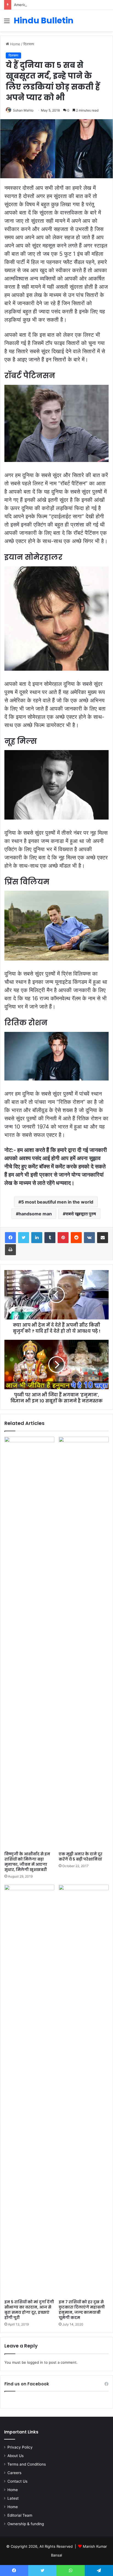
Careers (14, 2473)
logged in (35, 2362)
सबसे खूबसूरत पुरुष (81, 1214)
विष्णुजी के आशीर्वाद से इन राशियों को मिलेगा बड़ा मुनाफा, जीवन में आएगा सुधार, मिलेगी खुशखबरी (27, 1862)
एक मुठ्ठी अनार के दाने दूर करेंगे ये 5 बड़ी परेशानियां (80, 1857)
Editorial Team (20, 2515)
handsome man (35, 1214)
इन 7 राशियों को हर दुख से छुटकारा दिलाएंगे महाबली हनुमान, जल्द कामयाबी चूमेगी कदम (82, 2310)
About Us (15, 2456)
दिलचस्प (29, 44)
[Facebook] (10, 1238)
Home (15, 44)
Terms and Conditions (27, 2464)
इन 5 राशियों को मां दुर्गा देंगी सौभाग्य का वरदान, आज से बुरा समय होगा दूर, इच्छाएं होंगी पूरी (29, 2310)
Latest (13, 2498)
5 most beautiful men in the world (57, 1202)
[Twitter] (24, 1238)
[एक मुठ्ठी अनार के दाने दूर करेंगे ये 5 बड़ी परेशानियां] (84, 1643)
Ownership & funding (26, 2524)
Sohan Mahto (23, 110)
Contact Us (17, 2481)
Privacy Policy (20, 2447)
